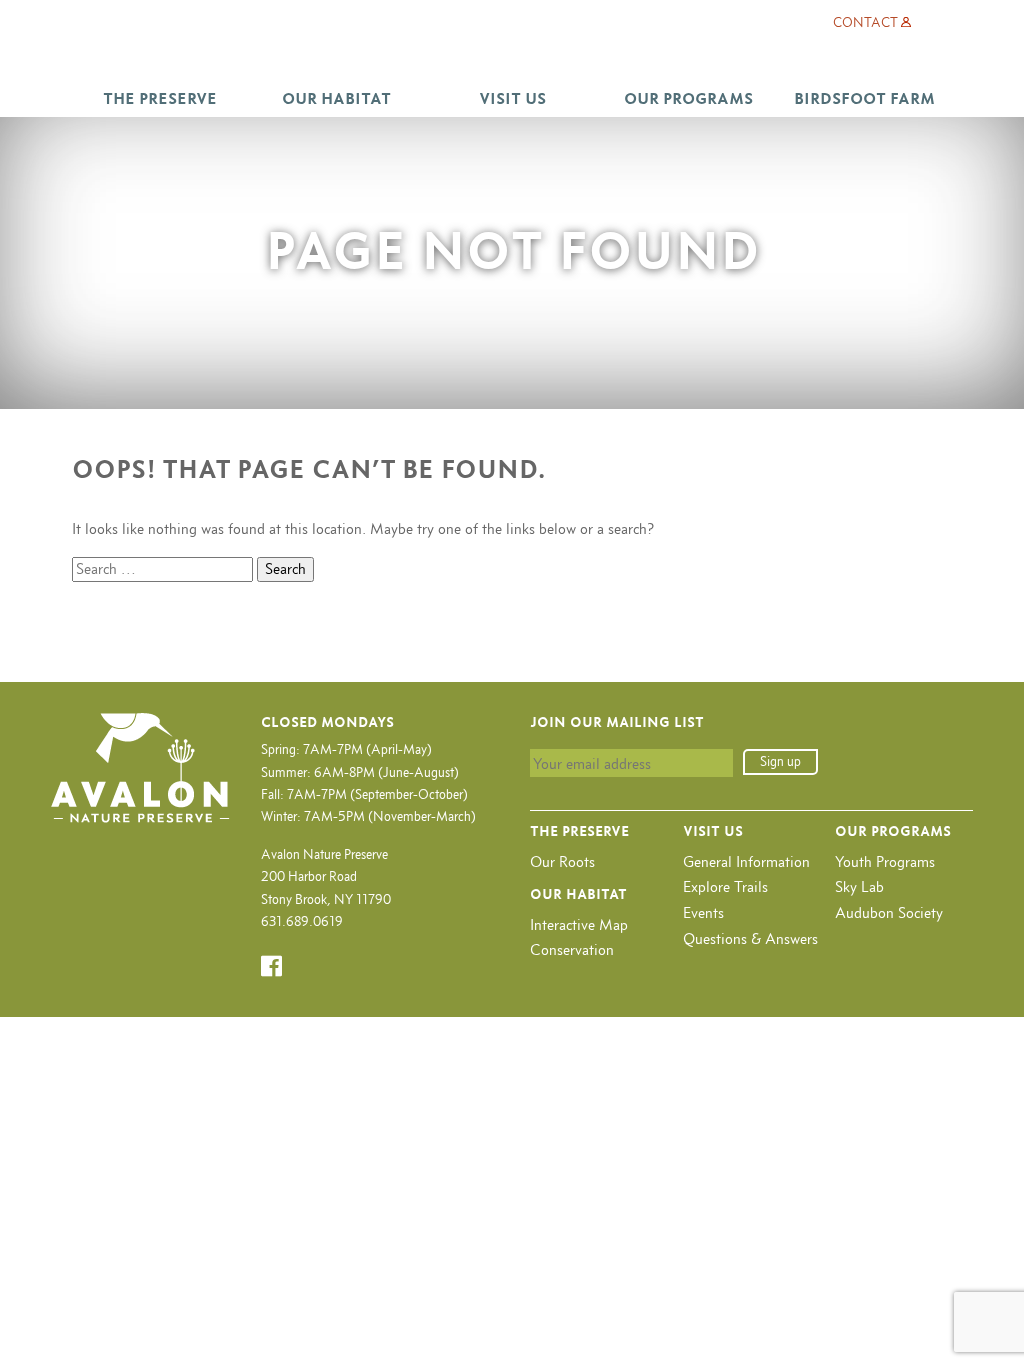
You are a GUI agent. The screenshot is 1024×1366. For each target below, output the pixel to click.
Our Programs (688, 98)
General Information (746, 861)
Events (703, 912)
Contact (865, 22)
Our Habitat (336, 98)
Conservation (572, 949)
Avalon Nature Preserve (512, 53)
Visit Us (512, 98)
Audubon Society (889, 912)
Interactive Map (579, 924)
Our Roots (562, 861)
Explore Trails (725, 886)
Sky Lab (859, 886)
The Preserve (160, 98)
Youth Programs (885, 861)
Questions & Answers (750, 938)
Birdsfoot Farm (864, 98)
